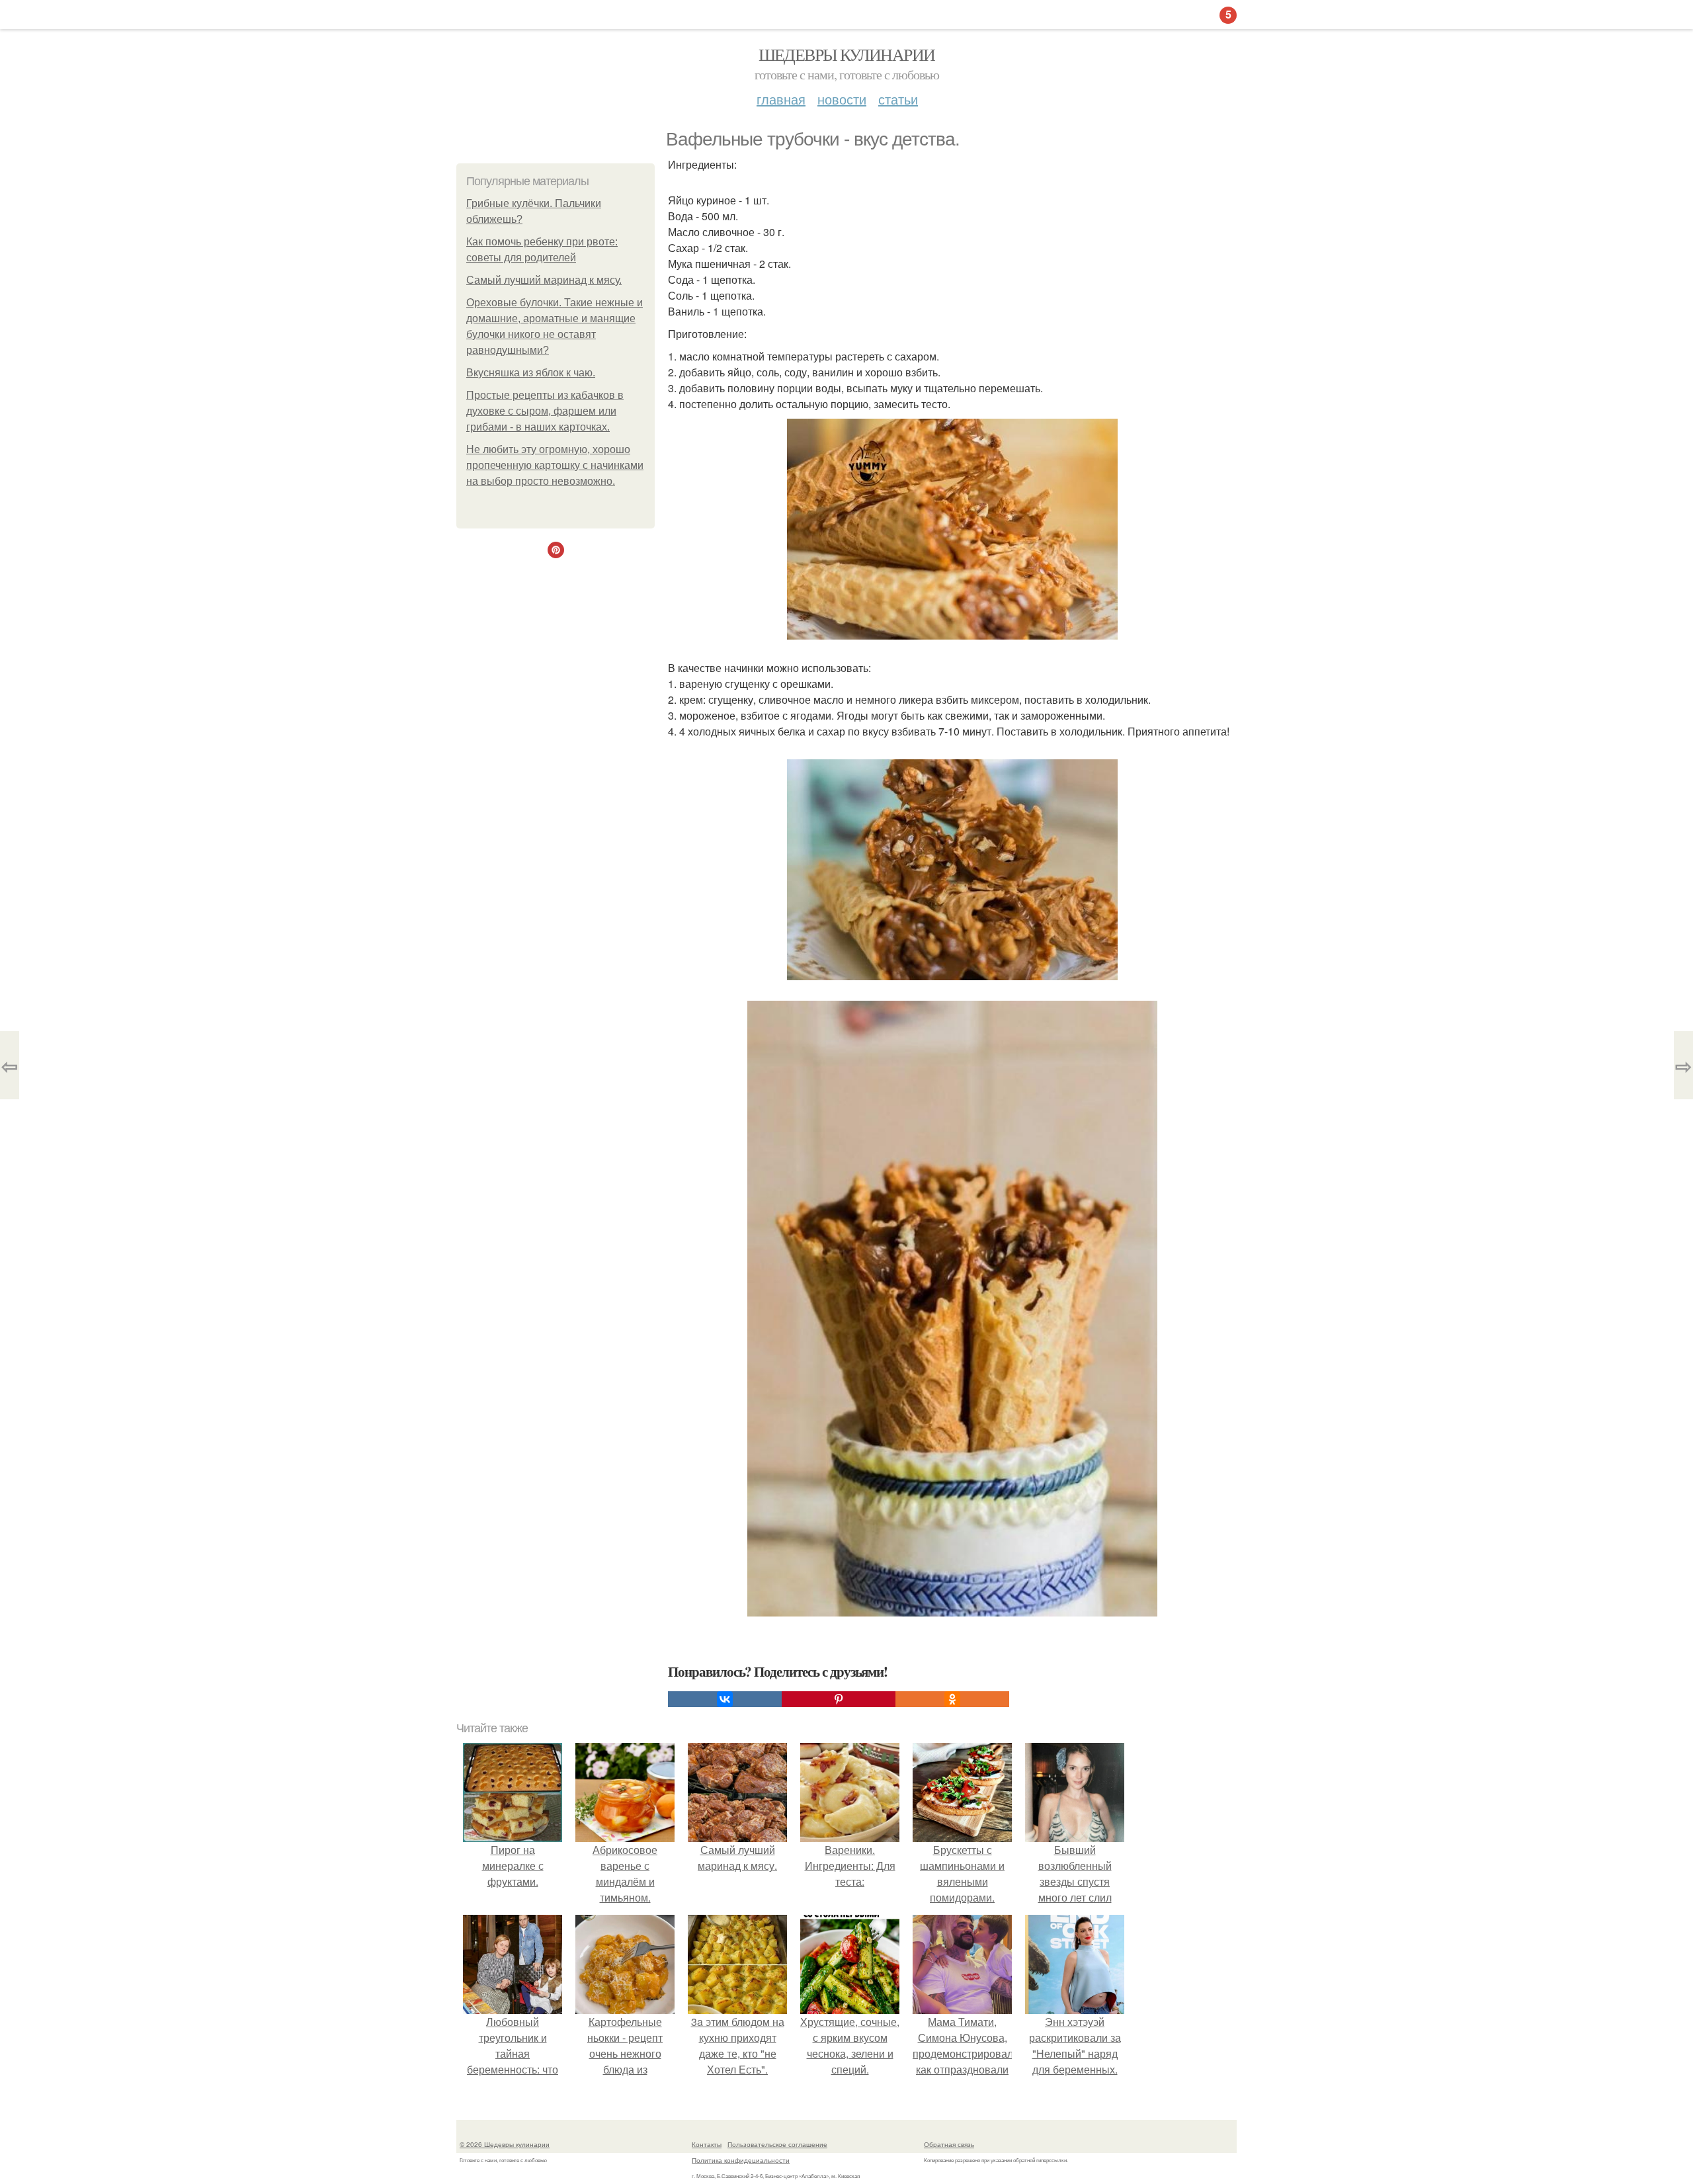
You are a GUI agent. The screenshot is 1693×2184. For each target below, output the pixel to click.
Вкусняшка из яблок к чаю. (531, 373)
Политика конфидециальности (741, 2160)
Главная (781, 99)
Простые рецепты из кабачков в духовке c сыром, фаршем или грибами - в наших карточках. (545, 411)
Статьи (898, 99)
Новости (842, 99)
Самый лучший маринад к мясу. (544, 280)
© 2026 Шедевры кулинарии (505, 2144)
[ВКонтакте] (725, 1699)
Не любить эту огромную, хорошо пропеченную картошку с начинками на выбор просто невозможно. (555, 465)
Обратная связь (949, 2144)
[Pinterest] (839, 1699)
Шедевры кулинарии (847, 54)
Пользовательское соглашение (777, 2144)
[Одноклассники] (952, 1699)
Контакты (707, 2144)
